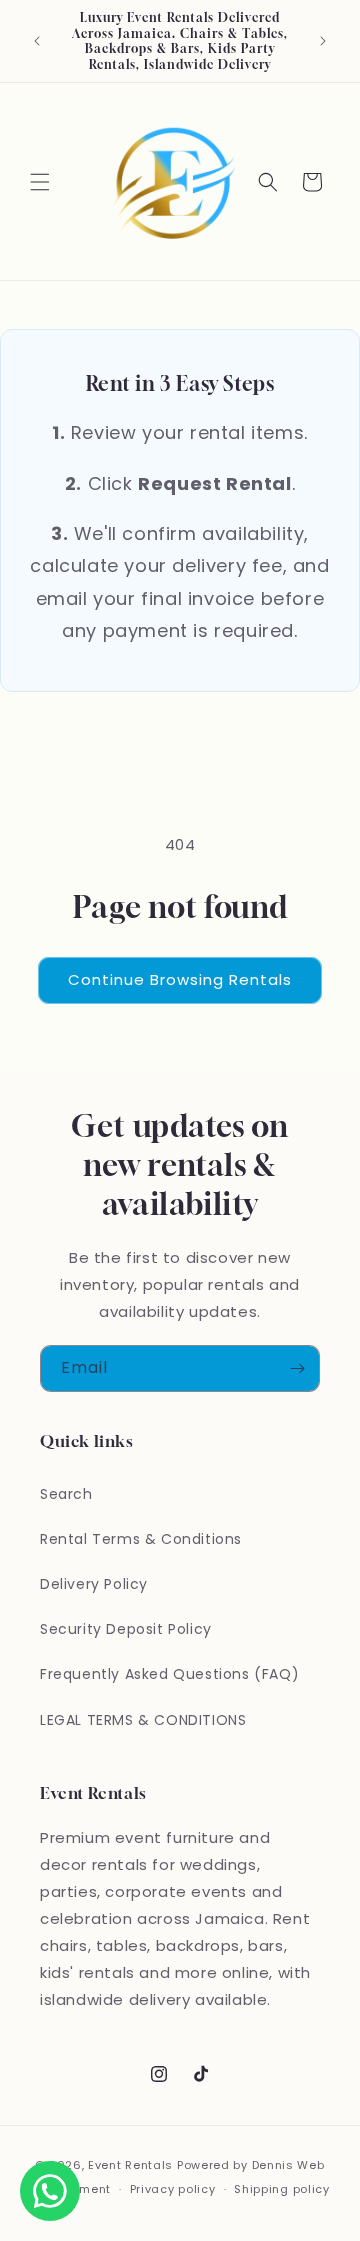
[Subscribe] (297, 1368)
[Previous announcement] (37, 41)
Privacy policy (173, 2189)
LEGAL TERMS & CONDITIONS (143, 1720)
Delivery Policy (94, 1584)
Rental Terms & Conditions (141, 1539)
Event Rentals (130, 2165)
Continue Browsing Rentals (180, 979)
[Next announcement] (323, 41)
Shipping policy (282, 2189)
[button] (40, 182)
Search (66, 1494)
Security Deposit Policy (126, 1629)
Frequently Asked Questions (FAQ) (169, 1674)
